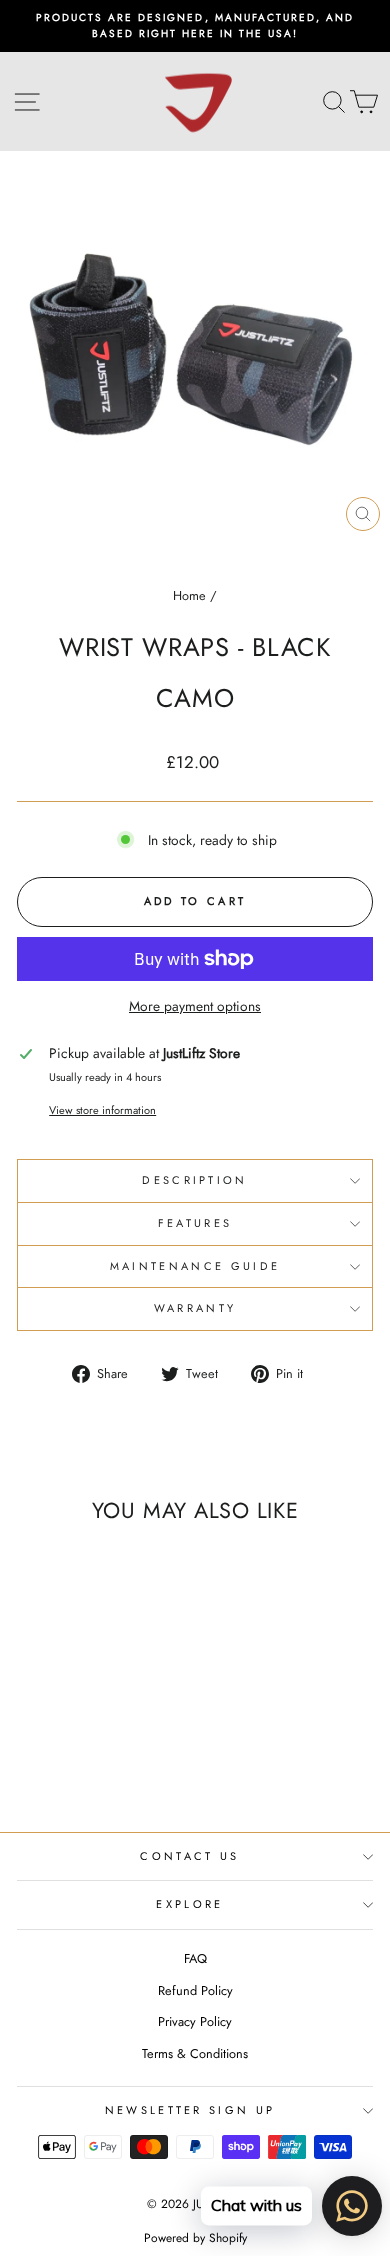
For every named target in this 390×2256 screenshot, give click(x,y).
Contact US (189, 1856)
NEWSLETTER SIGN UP (190, 2110)
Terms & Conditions (195, 2053)
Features (195, 1223)
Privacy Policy (195, 2021)
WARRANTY (195, 1308)
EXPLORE (189, 1904)
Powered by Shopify (195, 2238)
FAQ (195, 1958)
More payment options (195, 1006)
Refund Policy (195, 1990)
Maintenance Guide (195, 1266)
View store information (102, 1110)
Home (189, 595)
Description (194, 1180)
